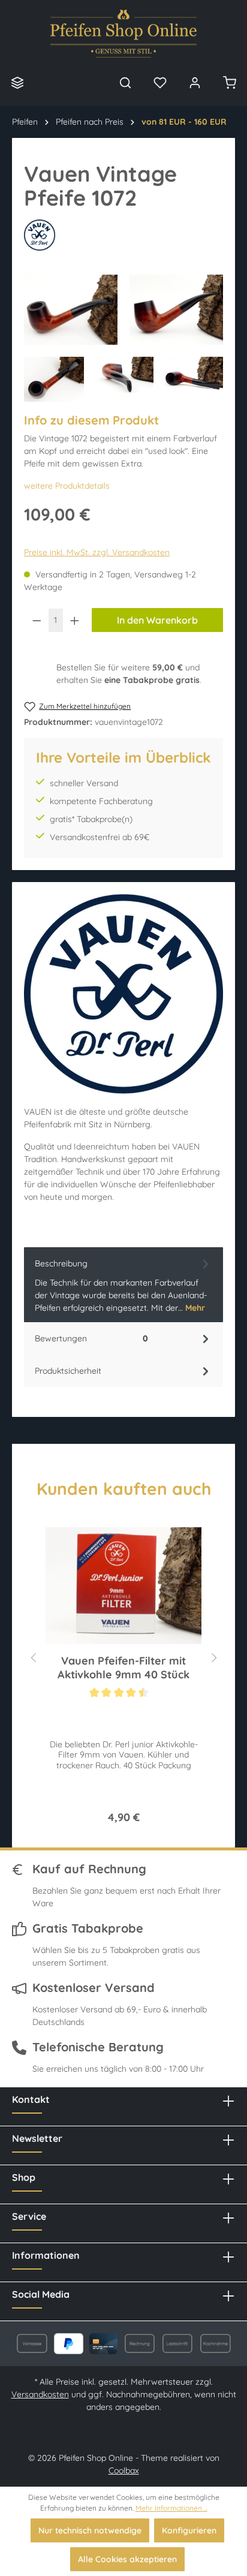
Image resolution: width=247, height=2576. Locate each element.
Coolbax (124, 2470)
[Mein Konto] (195, 82)
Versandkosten (40, 2394)
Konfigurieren (189, 2530)
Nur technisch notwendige (90, 2530)
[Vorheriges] (33, 1656)
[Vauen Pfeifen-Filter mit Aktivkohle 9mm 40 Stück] (123, 1585)
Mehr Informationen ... (171, 2508)
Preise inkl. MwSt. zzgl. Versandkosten (97, 552)
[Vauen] (123, 235)
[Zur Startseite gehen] (123, 34)
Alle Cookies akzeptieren (127, 2559)
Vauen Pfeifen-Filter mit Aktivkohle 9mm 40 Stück (123, 1668)
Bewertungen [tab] (91, 1338)
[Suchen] (125, 82)
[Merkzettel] (160, 82)
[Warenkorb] (230, 82)
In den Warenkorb (157, 620)
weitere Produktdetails (67, 486)
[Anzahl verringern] (37, 620)
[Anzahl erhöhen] (75, 620)
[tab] (123, 1285)
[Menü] (17, 82)
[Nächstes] (214, 1656)
